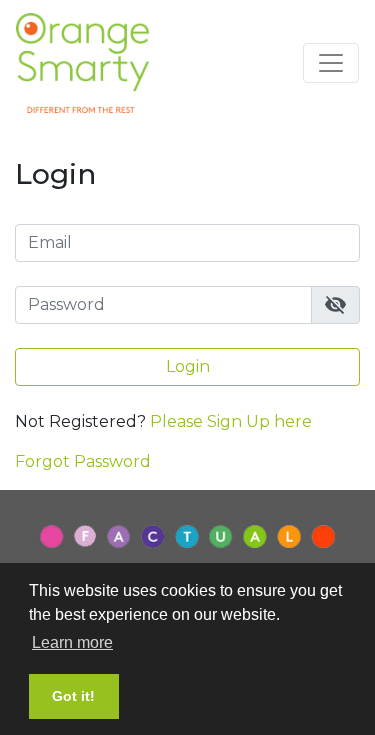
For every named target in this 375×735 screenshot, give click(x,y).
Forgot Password (83, 461)
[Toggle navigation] (331, 63)
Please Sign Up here (231, 421)
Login (188, 366)
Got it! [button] (73, 696)
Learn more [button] (72, 642)
